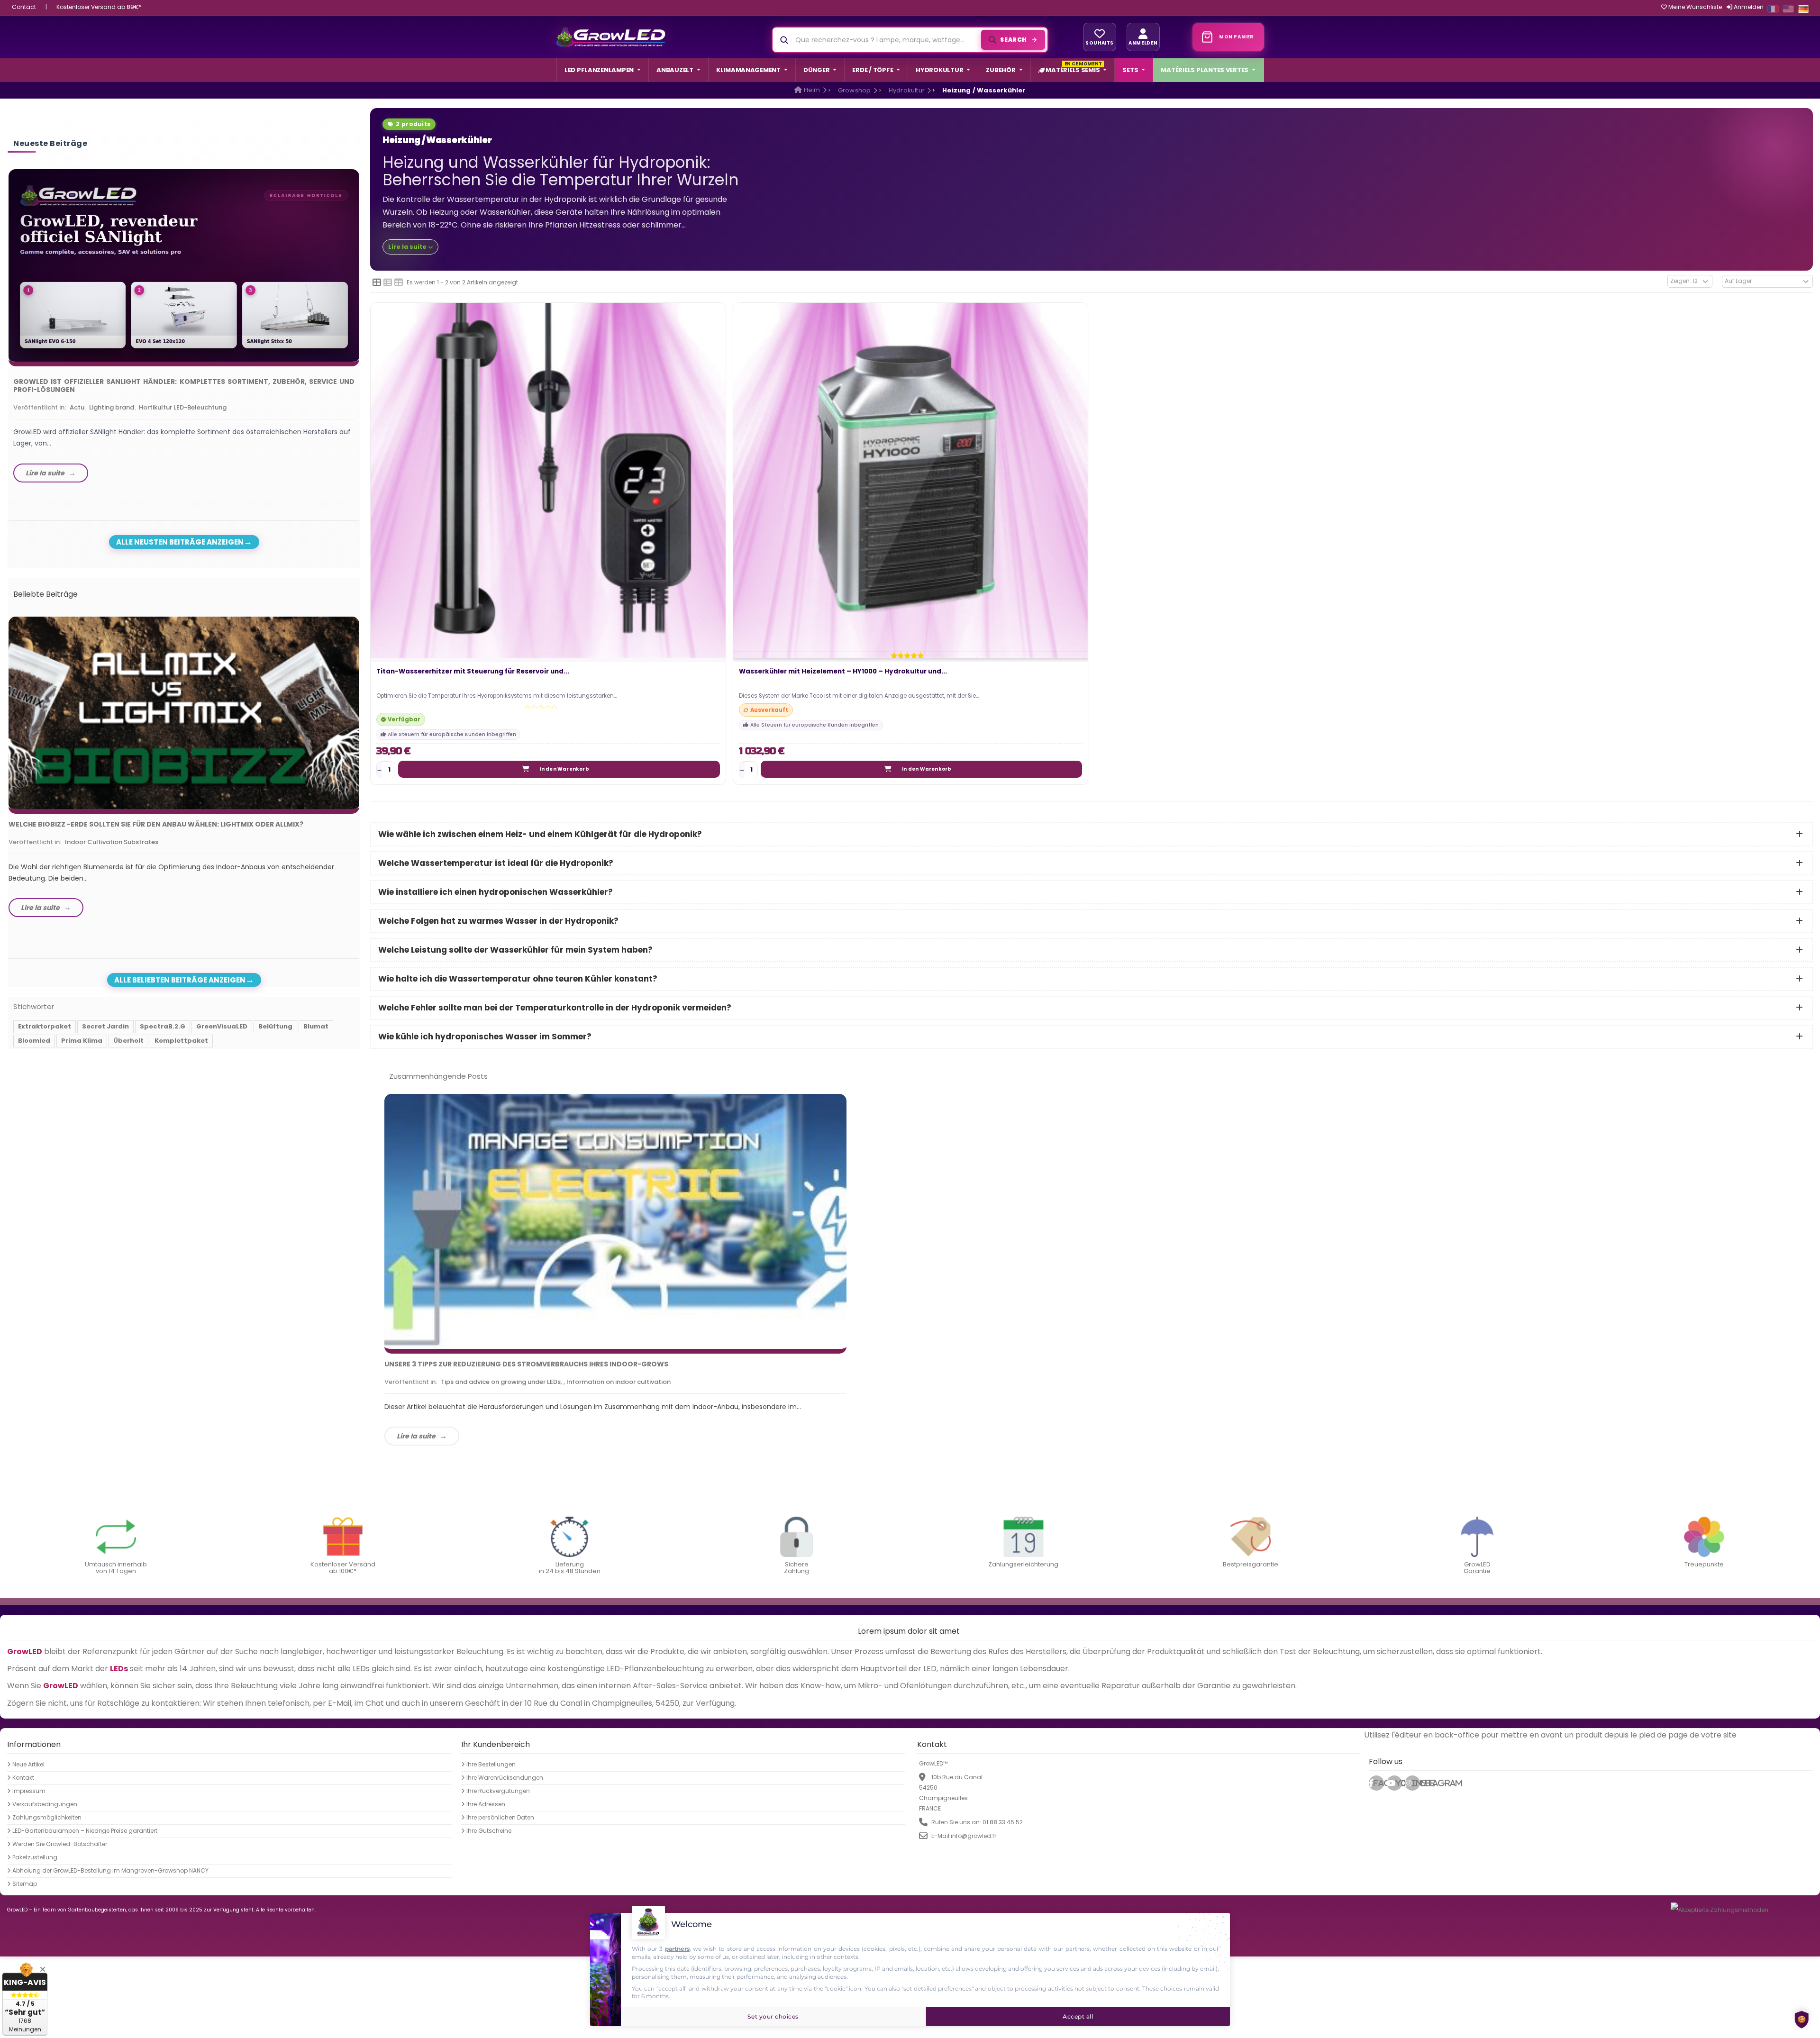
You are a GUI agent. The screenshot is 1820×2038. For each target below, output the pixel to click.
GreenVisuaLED (222, 1026)
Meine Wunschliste (1694, 7)
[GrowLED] (611, 37)
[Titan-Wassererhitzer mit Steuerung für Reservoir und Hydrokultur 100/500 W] (548, 480)
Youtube (1399, 1783)
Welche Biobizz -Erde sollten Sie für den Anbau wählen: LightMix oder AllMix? (156, 824)
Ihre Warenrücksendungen (505, 1777)
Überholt (128, 1041)
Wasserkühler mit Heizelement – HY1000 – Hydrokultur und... (843, 672)
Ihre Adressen (486, 1804)
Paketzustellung (35, 1857)
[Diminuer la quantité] (379, 770)
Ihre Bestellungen (491, 1764)
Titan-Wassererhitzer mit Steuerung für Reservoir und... (473, 672)
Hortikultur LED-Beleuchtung (183, 407)
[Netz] (377, 282)
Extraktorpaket (45, 1026)
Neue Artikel (28, 1764)
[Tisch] (399, 282)
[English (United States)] (1788, 9)
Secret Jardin (105, 1026)
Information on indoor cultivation (619, 1382)
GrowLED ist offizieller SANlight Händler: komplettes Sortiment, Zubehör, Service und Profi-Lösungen (184, 386)
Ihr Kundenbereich (496, 1744)
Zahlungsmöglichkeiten (47, 1817)
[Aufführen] (388, 282)
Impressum (29, 1791)
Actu (77, 407)
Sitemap (25, 1883)
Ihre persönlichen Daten (500, 1817)
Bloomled (34, 1041)
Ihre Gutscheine (489, 1830)
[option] (184, 328)
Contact (24, 7)
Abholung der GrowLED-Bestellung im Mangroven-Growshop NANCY (110, 1870)
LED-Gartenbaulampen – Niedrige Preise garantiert (85, 1830)
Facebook (1379, 1783)
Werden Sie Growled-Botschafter (60, 1844)
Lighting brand (112, 407)
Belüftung (275, 1026)
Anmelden (1748, 7)
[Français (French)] (1773, 9)
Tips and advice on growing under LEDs (501, 1382)
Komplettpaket (181, 1041)
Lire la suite (416, 1436)
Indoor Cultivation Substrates (112, 842)
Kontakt (23, 1777)
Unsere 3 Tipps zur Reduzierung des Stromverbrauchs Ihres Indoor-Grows (526, 1364)
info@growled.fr (974, 1835)
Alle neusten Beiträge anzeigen (180, 542)
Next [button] (362, 318)
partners (677, 1949)
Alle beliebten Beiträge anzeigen (180, 980)
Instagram (1416, 1783)
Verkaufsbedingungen (45, 1804)
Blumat (316, 1026)
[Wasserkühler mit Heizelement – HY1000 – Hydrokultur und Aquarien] (911, 480)
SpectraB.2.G (163, 1026)
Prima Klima (82, 1041)
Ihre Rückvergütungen (498, 1791)
